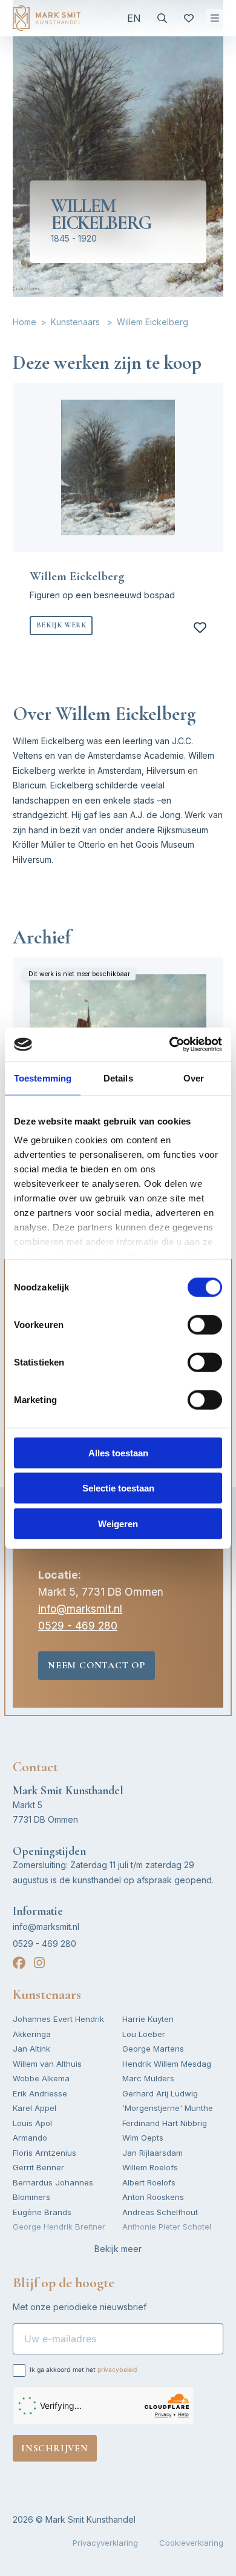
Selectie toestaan (118, 1488)
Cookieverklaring (191, 2543)
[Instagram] (39, 1963)
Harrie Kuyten (148, 2019)
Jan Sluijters (146, 2256)
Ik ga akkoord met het (84, 2370)
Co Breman (34, 2242)
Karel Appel (34, 2108)
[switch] (205, 1324)
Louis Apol (32, 2123)
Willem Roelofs (150, 2167)
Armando (30, 2138)
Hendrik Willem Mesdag (167, 2064)
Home (25, 322)
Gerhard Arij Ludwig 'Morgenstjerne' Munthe (168, 2101)
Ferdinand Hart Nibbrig (165, 2123)
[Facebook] (19, 1963)
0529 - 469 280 (78, 1626)
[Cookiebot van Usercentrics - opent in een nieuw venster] (170, 1045)
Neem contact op (97, 1665)
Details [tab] (118, 1078)
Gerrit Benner (38, 2167)
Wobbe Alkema (41, 2078)
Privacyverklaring (105, 2543)
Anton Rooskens (153, 2197)
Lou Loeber (144, 2034)
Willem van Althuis (47, 2064)
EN (134, 18)
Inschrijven (55, 2448)
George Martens (153, 2049)
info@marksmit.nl (80, 1609)
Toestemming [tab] (43, 1078)
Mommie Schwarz (156, 2242)
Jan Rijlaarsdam (152, 2153)
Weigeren (118, 1523)
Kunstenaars (75, 322)
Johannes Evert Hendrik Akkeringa (58, 2026)
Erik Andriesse (40, 2093)
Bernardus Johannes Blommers (53, 2190)
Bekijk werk (61, 625)
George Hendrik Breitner (59, 2227)
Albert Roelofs (149, 2182)
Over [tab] (194, 1078)
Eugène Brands (42, 2212)
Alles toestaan (118, 1452)
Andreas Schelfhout (160, 2212)
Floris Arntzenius (44, 2153)
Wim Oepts (143, 2138)
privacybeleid (117, 2370)
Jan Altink (31, 2049)
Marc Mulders (148, 2078)
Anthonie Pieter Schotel (167, 2227)
